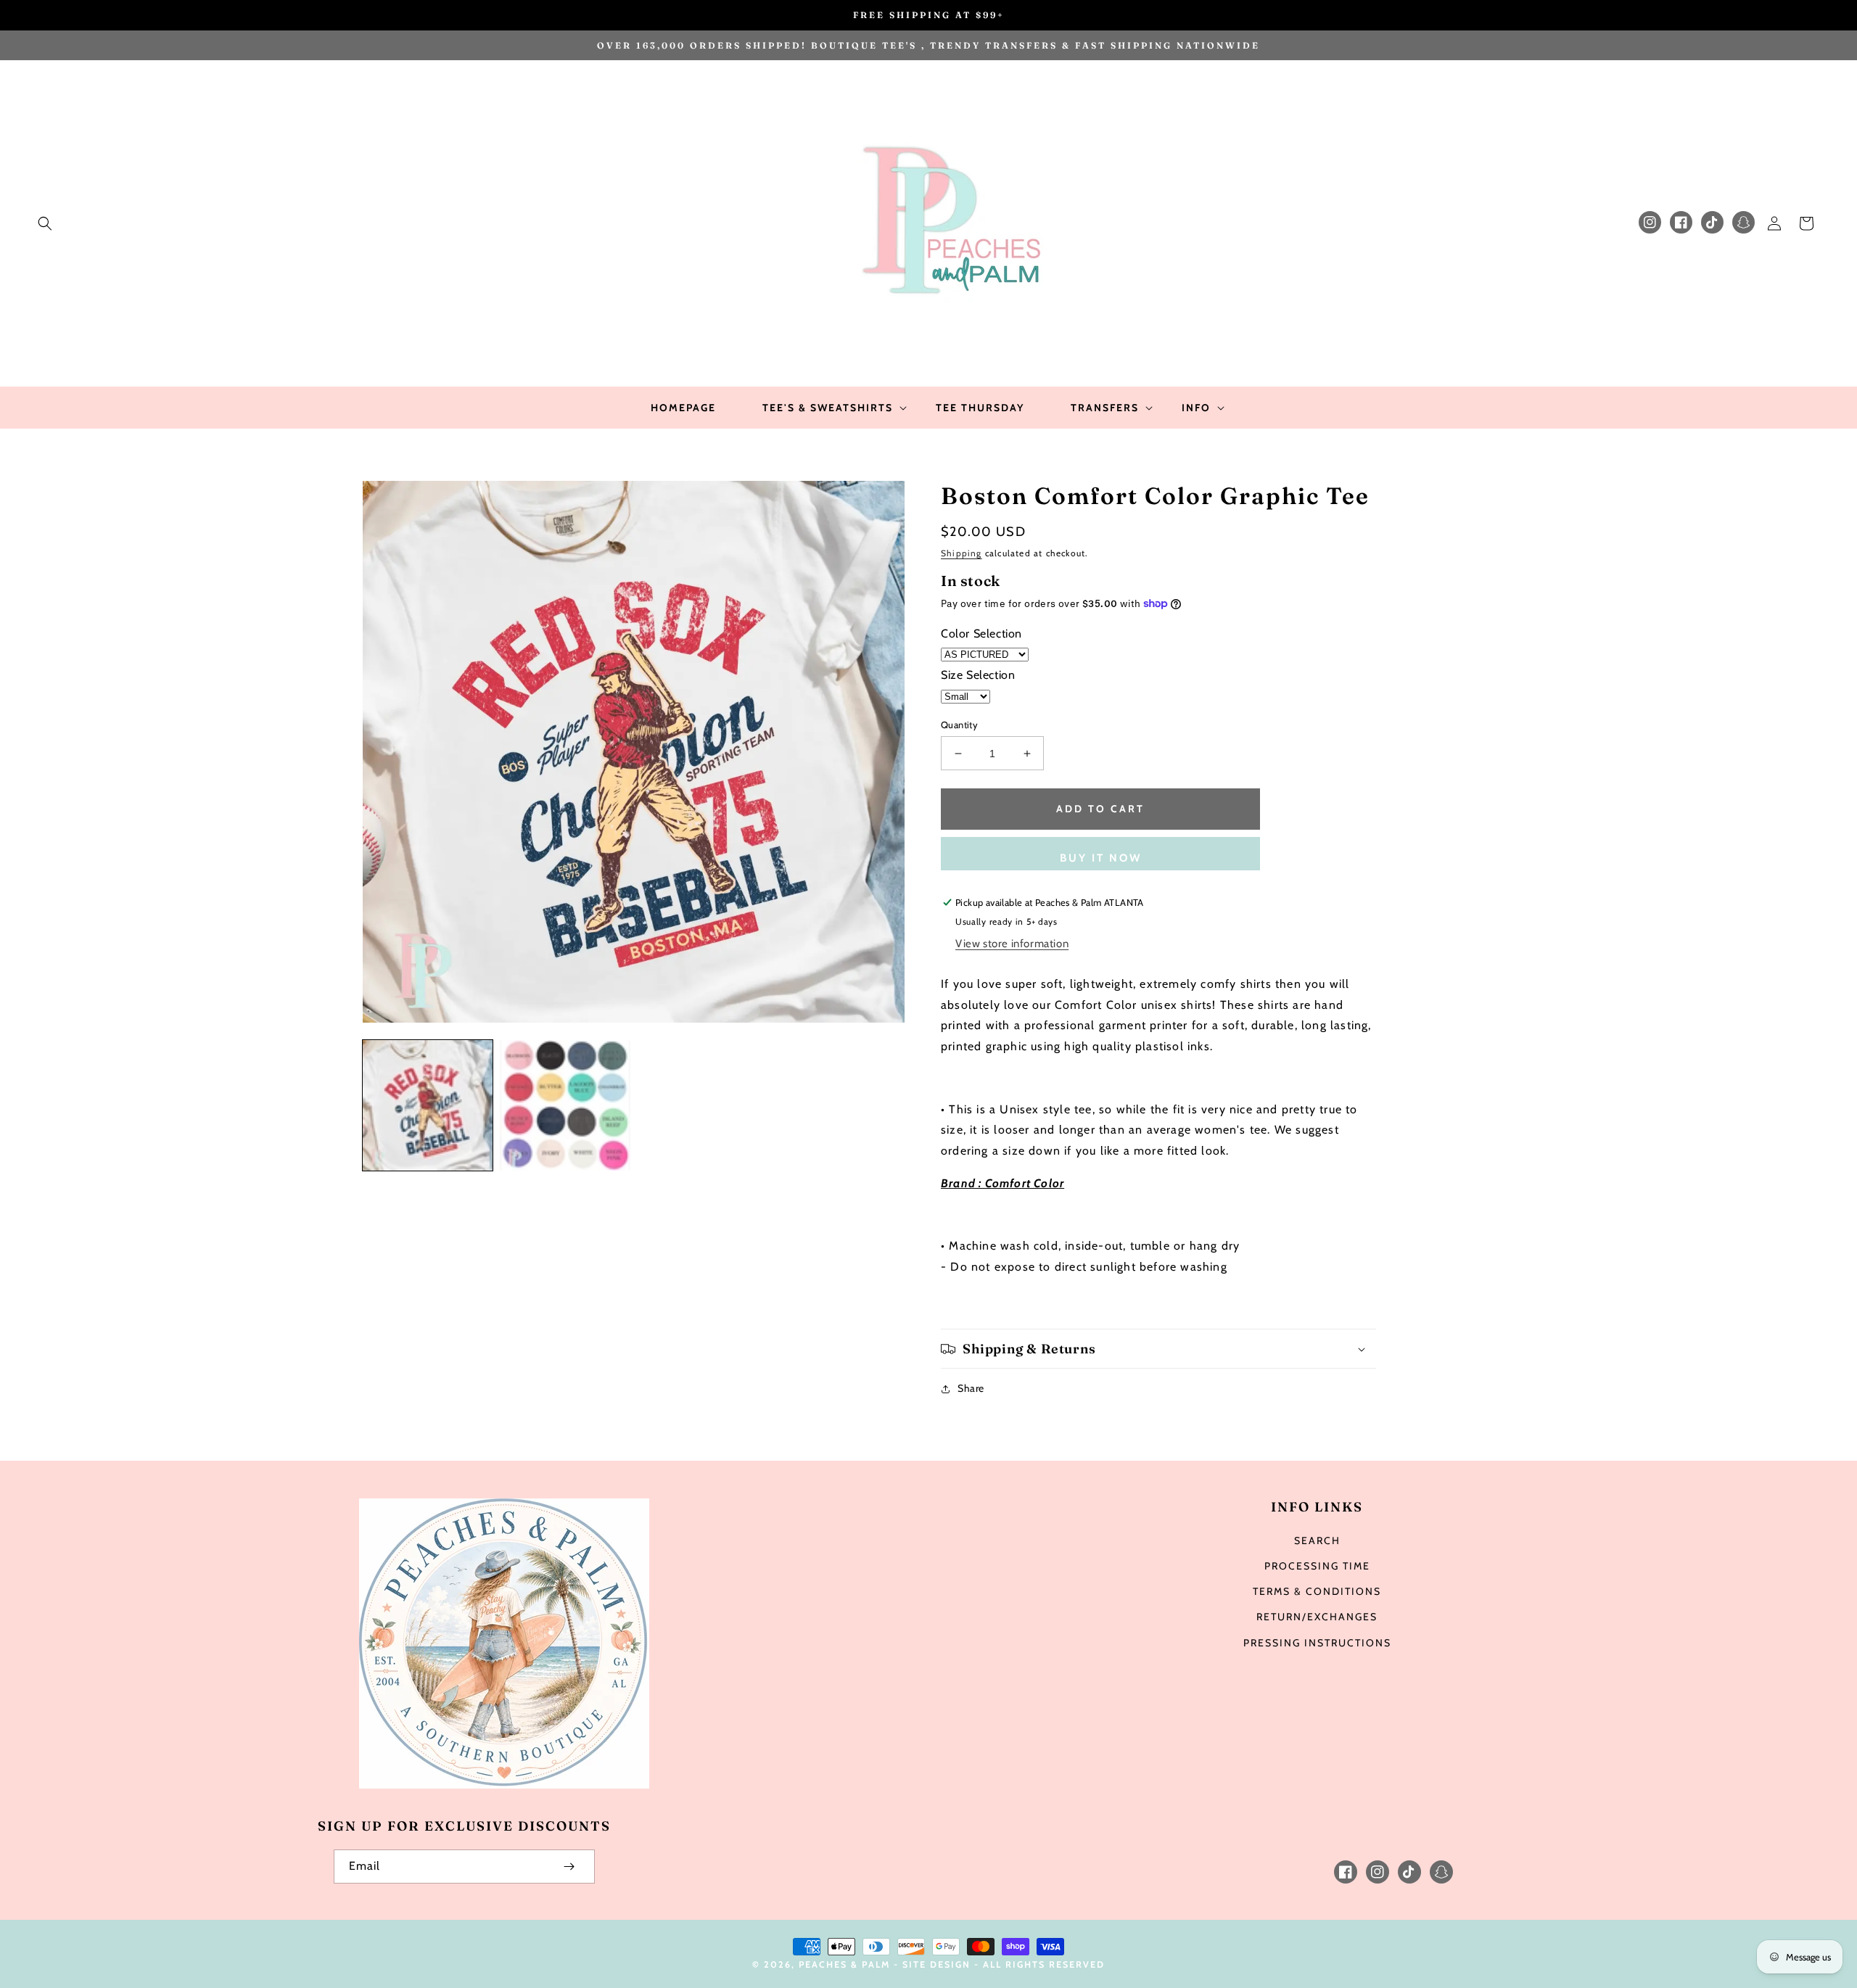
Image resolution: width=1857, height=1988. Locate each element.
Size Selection (978, 675)
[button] (45, 223)
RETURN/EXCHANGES (1317, 1617)
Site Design (936, 1964)
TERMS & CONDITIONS (1317, 1591)
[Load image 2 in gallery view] (565, 1105)
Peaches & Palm (844, 1964)
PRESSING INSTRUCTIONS (1317, 1643)
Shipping (962, 553)
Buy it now (1101, 858)
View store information (1012, 944)
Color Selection (981, 634)
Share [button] (971, 1388)
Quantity (959, 725)
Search (1317, 1541)
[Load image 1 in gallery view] (428, 1105)
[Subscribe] (569, 1867)
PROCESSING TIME (1317, 1566)
